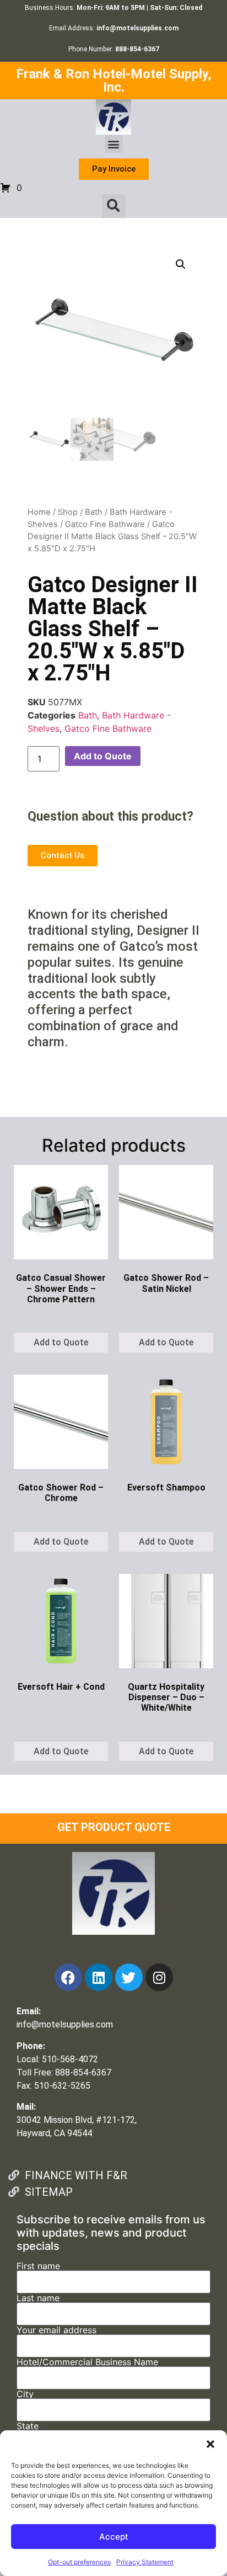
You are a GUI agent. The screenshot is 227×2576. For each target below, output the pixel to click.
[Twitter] (129, 1977)
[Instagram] (159, 1977)
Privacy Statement (145, 2562)
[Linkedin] (99, 1977)
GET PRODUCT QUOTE (114, 1827)
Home (39, 512)
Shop (68, 512)
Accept (114, 2537)
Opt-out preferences (79, 2562)
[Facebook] (68, 1977)
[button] (210, 2444)
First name (38, 2266)
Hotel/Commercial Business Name (87, 2362)
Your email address (56, 2330)
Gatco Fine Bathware (105, 524)
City (25, 2394)
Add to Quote (103, 756)
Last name (38, 2298)
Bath (94, 512)
